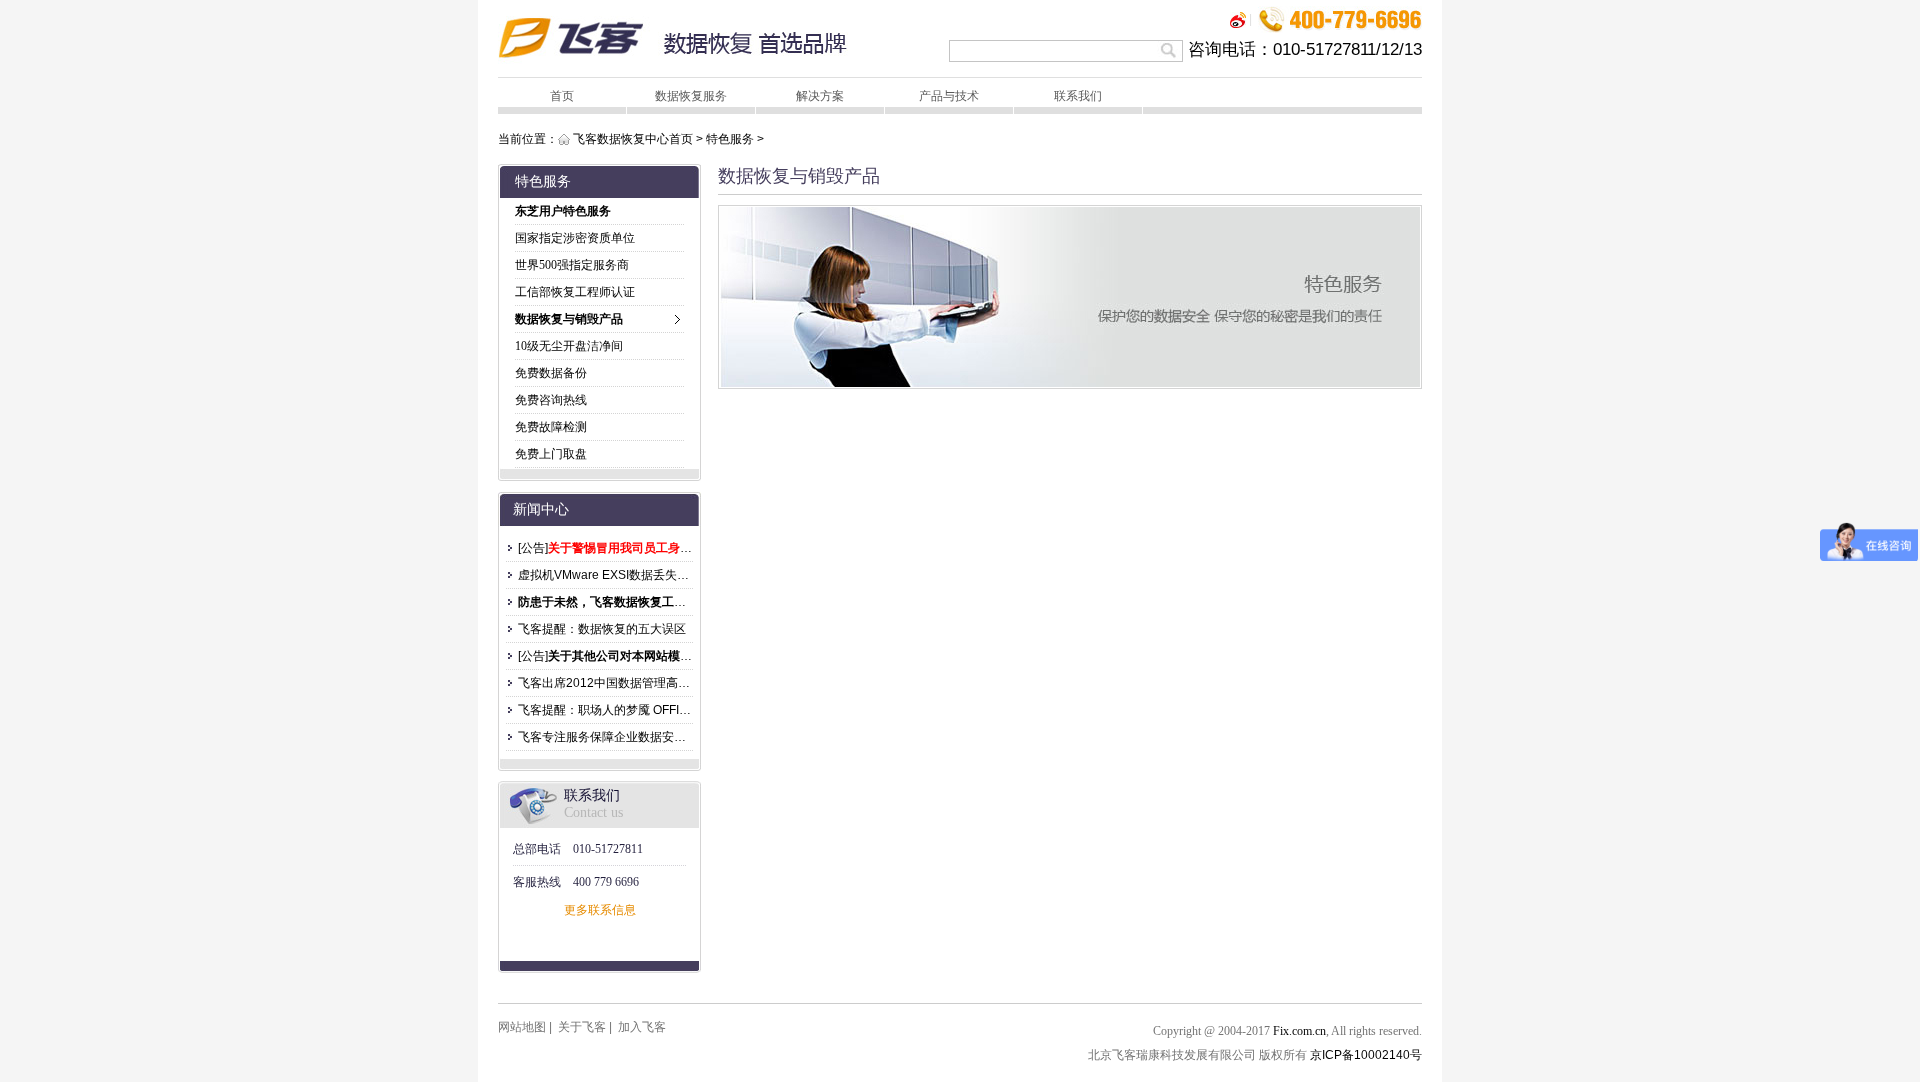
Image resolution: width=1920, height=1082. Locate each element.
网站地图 (522, 1027)
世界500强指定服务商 (572, 265)
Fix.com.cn (1299, 1031)
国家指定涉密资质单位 (575, 238)
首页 (562, 96)
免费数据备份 (551, 373)
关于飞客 (582, 1027)
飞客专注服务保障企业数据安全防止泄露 (626, 737)
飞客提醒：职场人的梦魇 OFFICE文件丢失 (631, 710)
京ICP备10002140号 (1366, 1055)
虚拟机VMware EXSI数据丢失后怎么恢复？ (633, 575)
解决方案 (820, 96)
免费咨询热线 (551, 400)
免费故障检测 (551, 427)
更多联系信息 (600, 910)
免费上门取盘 (551, 454)
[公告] (533, 548)
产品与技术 (949, 96)
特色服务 (730, 139)
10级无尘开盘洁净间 (569, 346)
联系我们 (1078, 96)
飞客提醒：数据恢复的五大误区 (602, 629)
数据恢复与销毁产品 (569, 319)
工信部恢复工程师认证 (575, 292)
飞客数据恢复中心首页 (633, 139)
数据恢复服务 (691, 96)
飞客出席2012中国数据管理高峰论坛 (616, 683)
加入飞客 (642, 1027)
